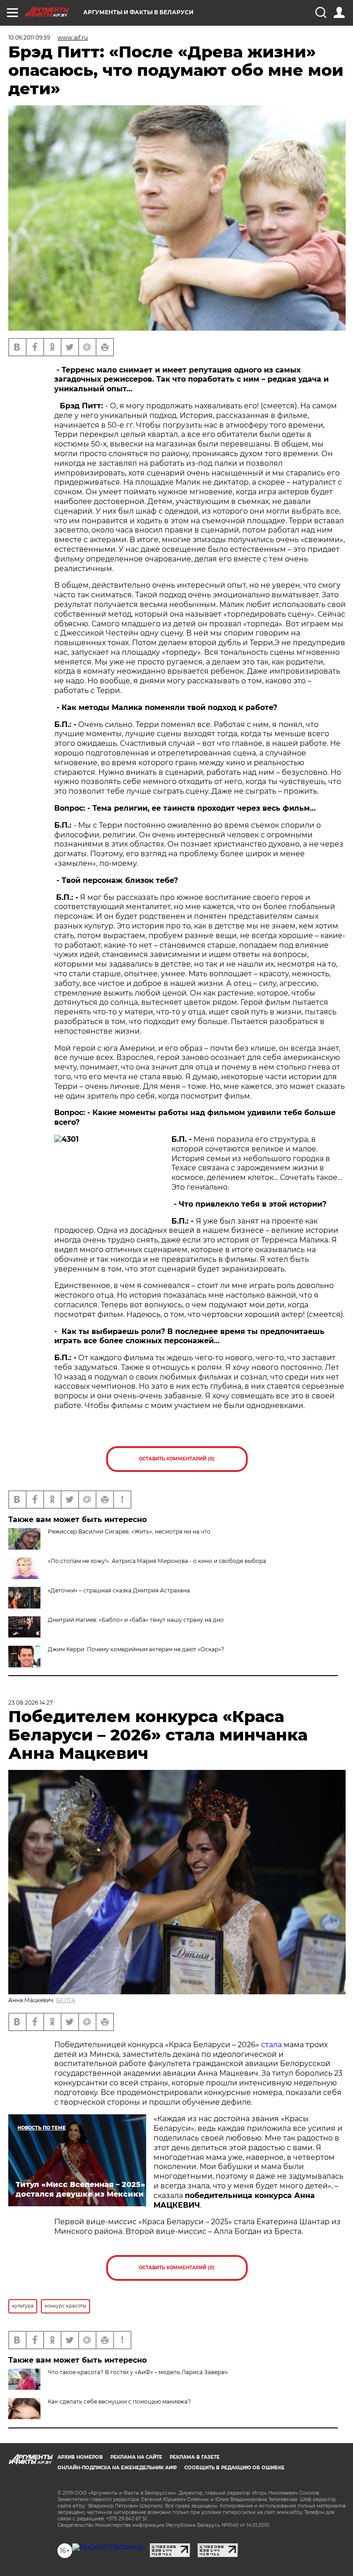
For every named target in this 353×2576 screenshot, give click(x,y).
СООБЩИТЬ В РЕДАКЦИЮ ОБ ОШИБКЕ (234, 2468)
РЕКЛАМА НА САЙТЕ (136, 2457)
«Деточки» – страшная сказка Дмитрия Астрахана (119, 1590)
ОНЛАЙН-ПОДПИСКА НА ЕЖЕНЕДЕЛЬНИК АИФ (117, 2468)
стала (271, 2045)
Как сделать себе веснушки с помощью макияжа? (119, 2401)
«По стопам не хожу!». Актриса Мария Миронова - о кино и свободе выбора (157, 1561)
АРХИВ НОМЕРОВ (80, 2457)
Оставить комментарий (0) (177, 1459)
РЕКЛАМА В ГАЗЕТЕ (195, 2457)
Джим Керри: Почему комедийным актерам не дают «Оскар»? (136, 1649)
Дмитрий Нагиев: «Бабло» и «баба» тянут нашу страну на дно (136, 1620)
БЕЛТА (66, 2000)
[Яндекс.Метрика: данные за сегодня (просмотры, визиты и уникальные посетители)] (107, 2547)
